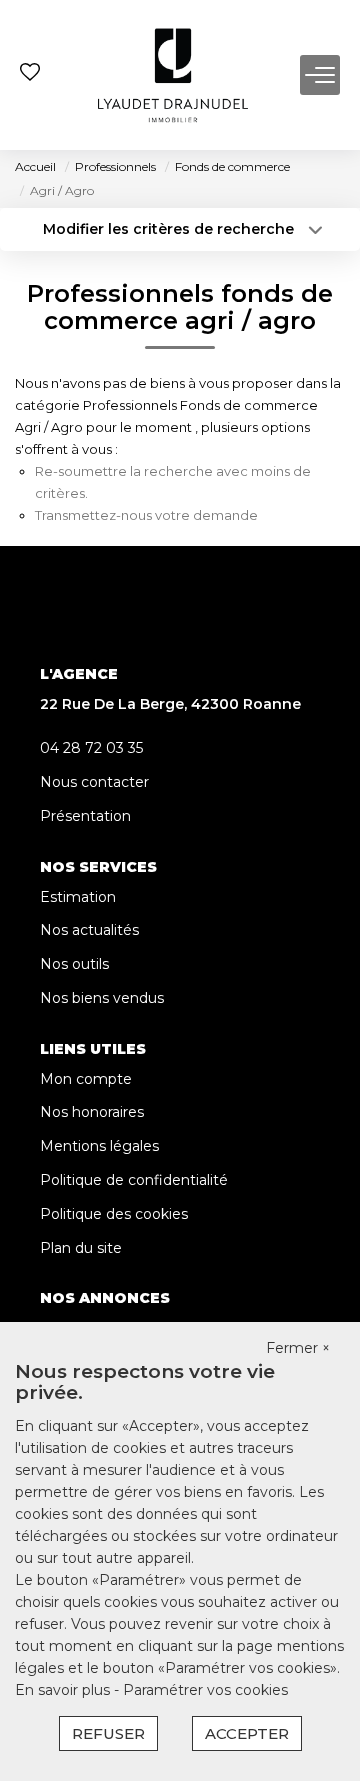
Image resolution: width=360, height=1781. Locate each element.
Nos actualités (89, 930)
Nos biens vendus (102, 998)
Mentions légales (99, 1146)
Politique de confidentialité (134, 1180)
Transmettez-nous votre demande (146, 515)
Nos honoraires (92, 1112)
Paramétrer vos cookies (205, 1690)
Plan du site (81, 1248)
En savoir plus (64, 1690)
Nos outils (74, 964)
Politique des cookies (114, 1214)
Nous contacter (94, 782)
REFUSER (108, 1733)
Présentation (85, 816)
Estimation (78, 897)
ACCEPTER (247, 1733)
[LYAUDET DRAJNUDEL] (173, 75)
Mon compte (86, 1079)
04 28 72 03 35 (91, 748)
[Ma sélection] (30, 74)
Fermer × (298, 1348)
